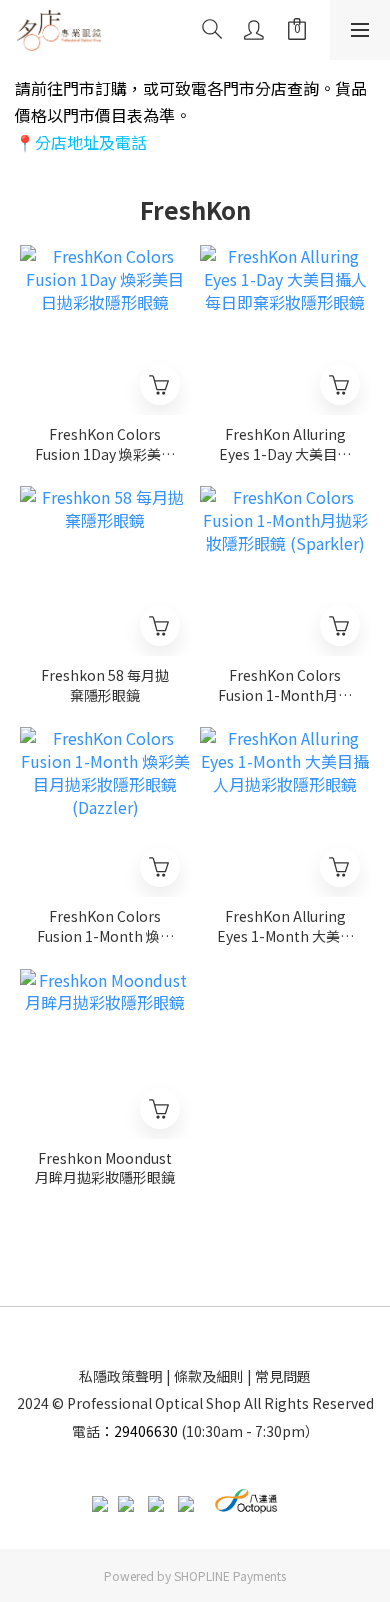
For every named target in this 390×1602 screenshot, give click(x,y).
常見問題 (283, 1376)
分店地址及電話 (91, 142)
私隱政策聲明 (121, 1376)
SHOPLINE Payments (230, 1575)
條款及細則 (209, 1376)
